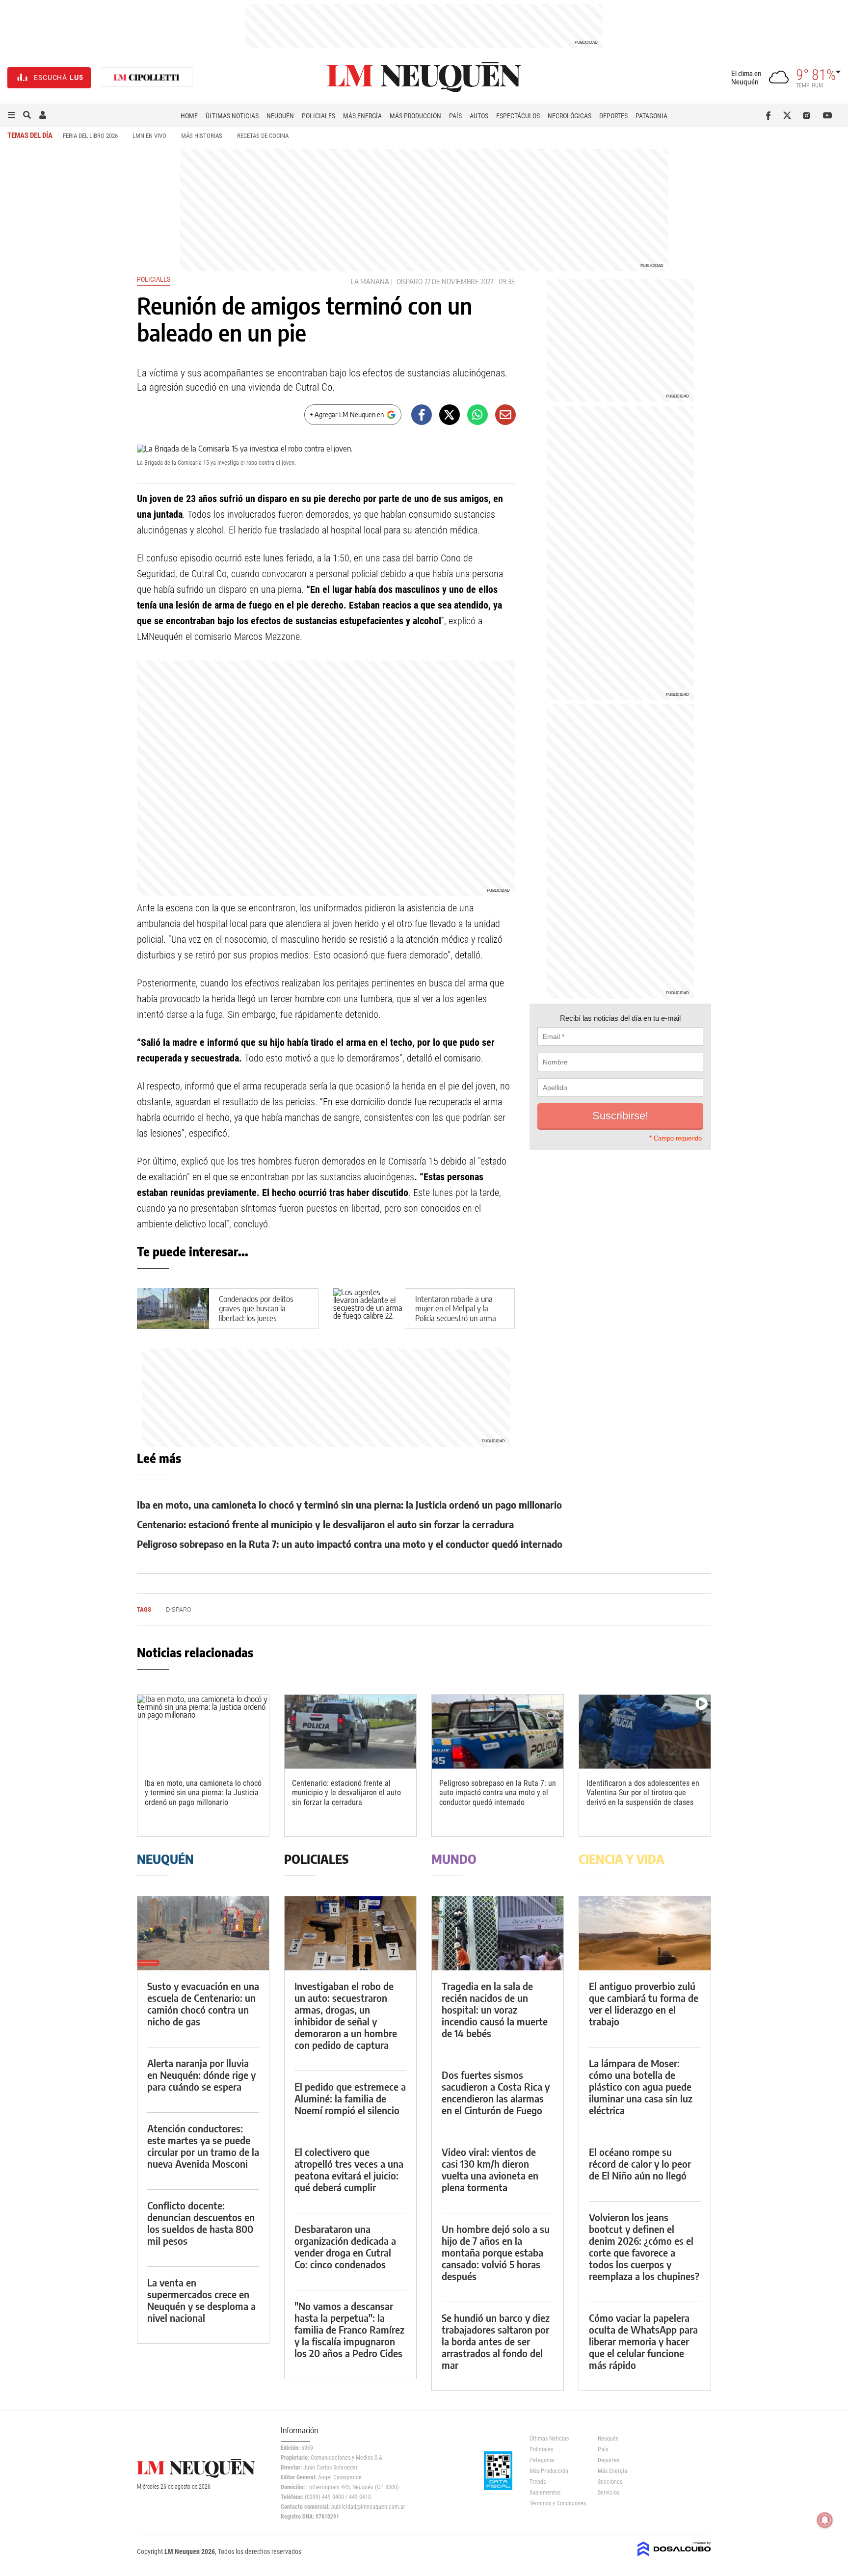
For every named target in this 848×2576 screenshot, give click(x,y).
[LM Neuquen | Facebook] (770, 115)
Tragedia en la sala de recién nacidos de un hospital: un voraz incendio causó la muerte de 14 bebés (495, 2009)
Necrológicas (570, 116)
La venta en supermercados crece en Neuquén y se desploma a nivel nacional (201, 2300)
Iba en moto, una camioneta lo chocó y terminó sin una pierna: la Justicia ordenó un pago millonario (349, 1504)
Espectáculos (518, 116)
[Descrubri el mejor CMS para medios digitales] (674, 2557)
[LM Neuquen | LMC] (147, 78)
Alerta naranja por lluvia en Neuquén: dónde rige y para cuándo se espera (201, 2075)
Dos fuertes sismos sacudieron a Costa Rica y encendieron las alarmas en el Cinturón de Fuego (496, 2092)
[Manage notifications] (825, 2520)
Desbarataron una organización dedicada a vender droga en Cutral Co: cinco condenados (345, 2246)
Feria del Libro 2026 (90, 136)
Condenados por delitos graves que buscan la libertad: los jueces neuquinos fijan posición (256, 1313)
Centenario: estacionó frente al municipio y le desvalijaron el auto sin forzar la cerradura (325, 1524)
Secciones (610, 2482)
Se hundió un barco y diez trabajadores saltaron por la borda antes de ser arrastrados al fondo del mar (496, 2341)
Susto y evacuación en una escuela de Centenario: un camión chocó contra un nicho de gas (203, 2004)
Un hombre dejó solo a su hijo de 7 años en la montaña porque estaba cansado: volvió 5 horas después (496, 2252)
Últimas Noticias (232, 116)
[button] (11, 115)
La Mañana (370, 281)
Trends (538, 2482)
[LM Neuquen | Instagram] (808, 115)
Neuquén (280, 116)
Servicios (609, 2493)
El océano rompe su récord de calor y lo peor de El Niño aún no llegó (640, 2164)
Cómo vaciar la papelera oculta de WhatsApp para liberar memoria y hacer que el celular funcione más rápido (643, 2341)
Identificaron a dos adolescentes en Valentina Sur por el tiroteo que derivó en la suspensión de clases (643, 1793)
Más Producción (415, 116)
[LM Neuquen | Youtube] (828, 115)
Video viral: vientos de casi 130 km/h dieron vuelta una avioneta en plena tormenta (490, 2169)
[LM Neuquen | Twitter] (789, 115)
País (455, 116)
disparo (410, 281)
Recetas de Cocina (263, 136)
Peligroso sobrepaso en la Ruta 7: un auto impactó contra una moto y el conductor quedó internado (350, 1544)
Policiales (318, 116)
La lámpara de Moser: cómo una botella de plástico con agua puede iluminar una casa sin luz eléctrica (641, 2086)
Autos (479, 116)
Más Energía (362, 116)
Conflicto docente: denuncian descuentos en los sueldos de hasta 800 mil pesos (201, 2223)
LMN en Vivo (149, 136)
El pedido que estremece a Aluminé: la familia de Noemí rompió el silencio (350, 2098)
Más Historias (202, 136)
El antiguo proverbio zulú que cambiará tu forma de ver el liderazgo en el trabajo (644, 2004)
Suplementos (545, 2493)
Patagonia (651, 116)
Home (189, 116)
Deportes (613, 116)
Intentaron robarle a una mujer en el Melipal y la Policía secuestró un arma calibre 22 (456, 1313)
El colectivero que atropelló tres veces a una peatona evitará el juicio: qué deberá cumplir (349, 2169)
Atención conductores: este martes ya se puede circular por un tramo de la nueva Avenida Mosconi (203, 2146)
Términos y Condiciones (556, 2503)
